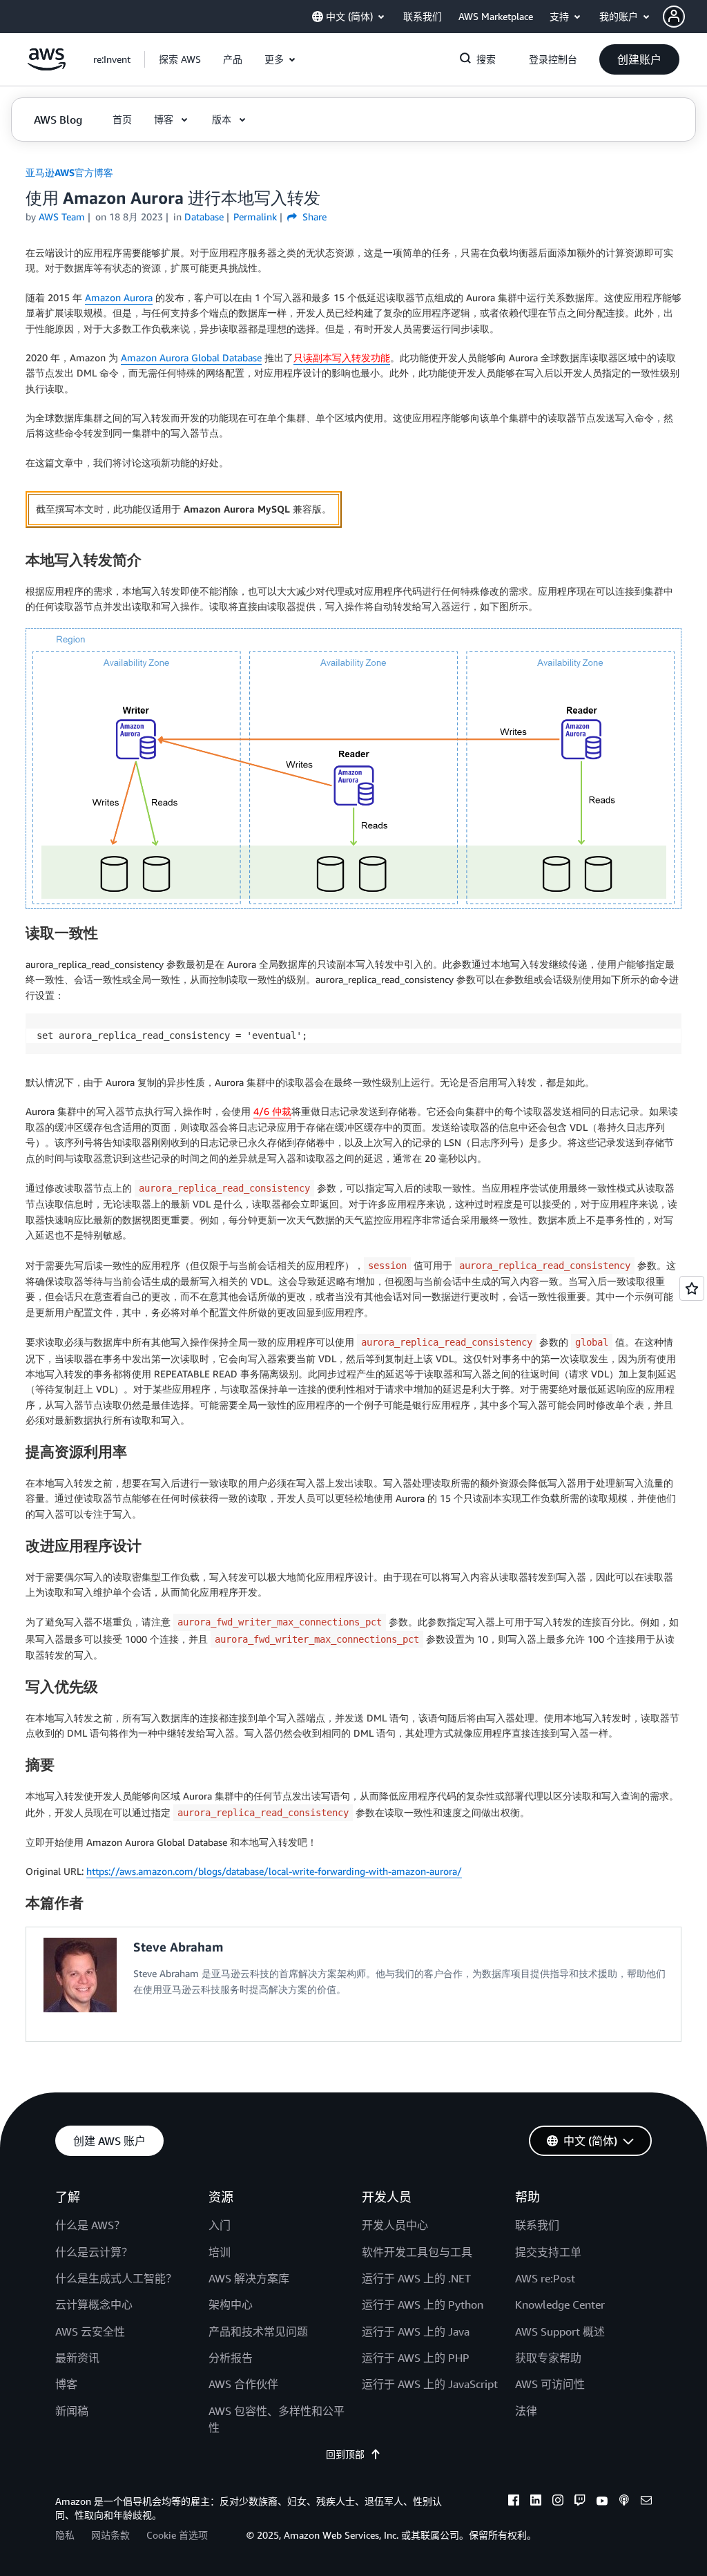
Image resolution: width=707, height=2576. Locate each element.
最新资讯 (77, 2358)
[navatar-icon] (674, 17)
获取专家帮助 (548, 2358)
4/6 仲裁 (272, 1111)
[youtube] (602, 2502)
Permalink (255, 217)
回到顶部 (345, 2454)
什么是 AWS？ (90, 2225)
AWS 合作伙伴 (243, 2384)
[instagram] (558, 2502)
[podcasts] (624, 2502)
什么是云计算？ (94, 2252)
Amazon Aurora (119, 297)
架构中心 (231, 2305)
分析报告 (231, 2358)
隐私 (65, 2535)
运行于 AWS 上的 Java (416, 2331)
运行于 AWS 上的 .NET (416, 2278)
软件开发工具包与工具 (417, 2252)
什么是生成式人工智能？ (116, 2278)
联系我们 (537, 2225)
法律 (526, 2411)
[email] (646, 2502)
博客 (66, 2384)
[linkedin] (536, 2502)
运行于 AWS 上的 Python (423, 2305)
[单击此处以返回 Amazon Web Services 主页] (47, 67)
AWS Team (62, 217)
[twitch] (580, 2502)
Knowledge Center (560, 2305)
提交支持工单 (548, 2252)
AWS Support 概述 (560, 2331)
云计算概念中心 (94, 2305)
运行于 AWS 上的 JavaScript (430, 2384)
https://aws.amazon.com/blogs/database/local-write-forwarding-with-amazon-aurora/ (274, 1871)
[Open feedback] (692, 1288)
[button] (685, 17)
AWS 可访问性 (550, 2384)
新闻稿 (72, 2411)
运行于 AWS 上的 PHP (416, 2358)
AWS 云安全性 (90, 2331)
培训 (220, 2252)
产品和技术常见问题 (258, 2331)
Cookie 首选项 (177, 2535)
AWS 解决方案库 (249, 2278)
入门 (220, 2225)
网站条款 (110, 2535)
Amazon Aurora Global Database (191, 357)
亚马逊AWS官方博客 (69, 172)
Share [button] (313, 217)
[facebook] (514, 2502)
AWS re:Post (545, 2278)
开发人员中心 (395, 2225)
